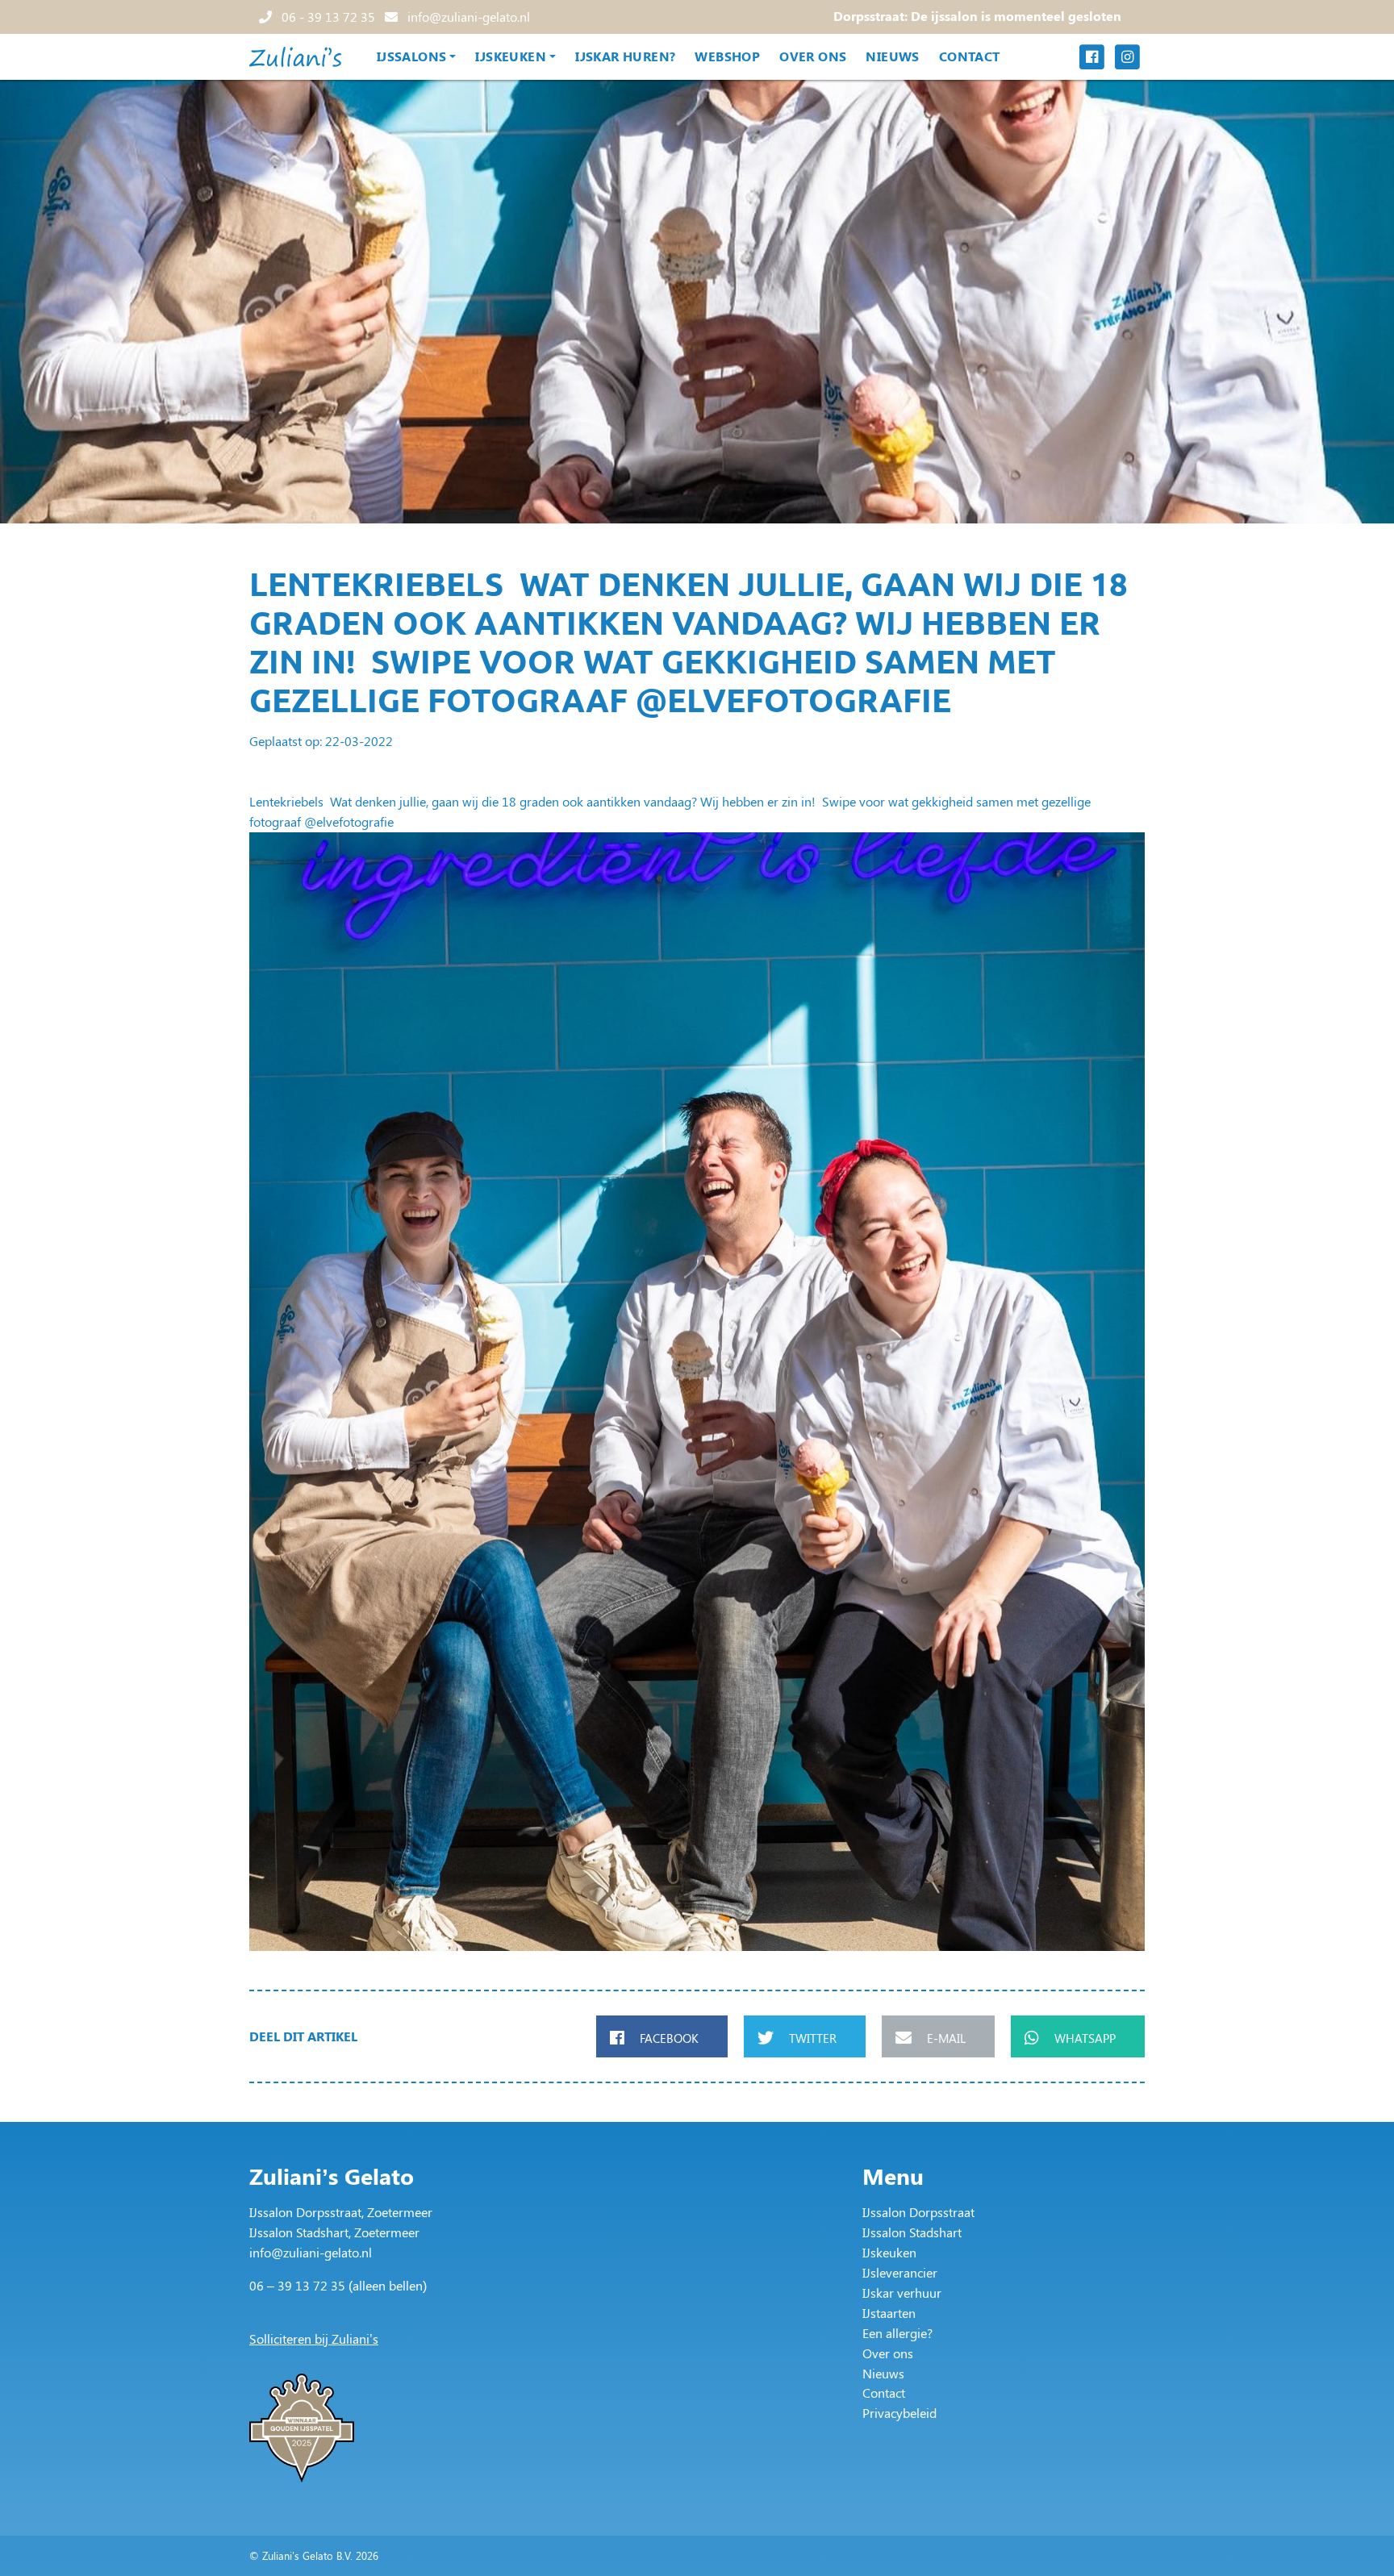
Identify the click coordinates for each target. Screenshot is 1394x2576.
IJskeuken (511, 56)
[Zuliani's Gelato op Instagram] (1127, 57)
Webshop (727, 56)
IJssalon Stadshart (912, 2232)
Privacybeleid (899, 2413)
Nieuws (892, 56)
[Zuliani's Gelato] (295, 57)
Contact (970, 56)
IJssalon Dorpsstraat (918, 2212)
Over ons (813, 56)
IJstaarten (889, 2313)
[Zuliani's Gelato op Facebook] (1091, 57)
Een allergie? (897, 2333)
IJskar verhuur (902, 2293)
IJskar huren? (625, 56)
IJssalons (412, 56)
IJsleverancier (900, 2272)
